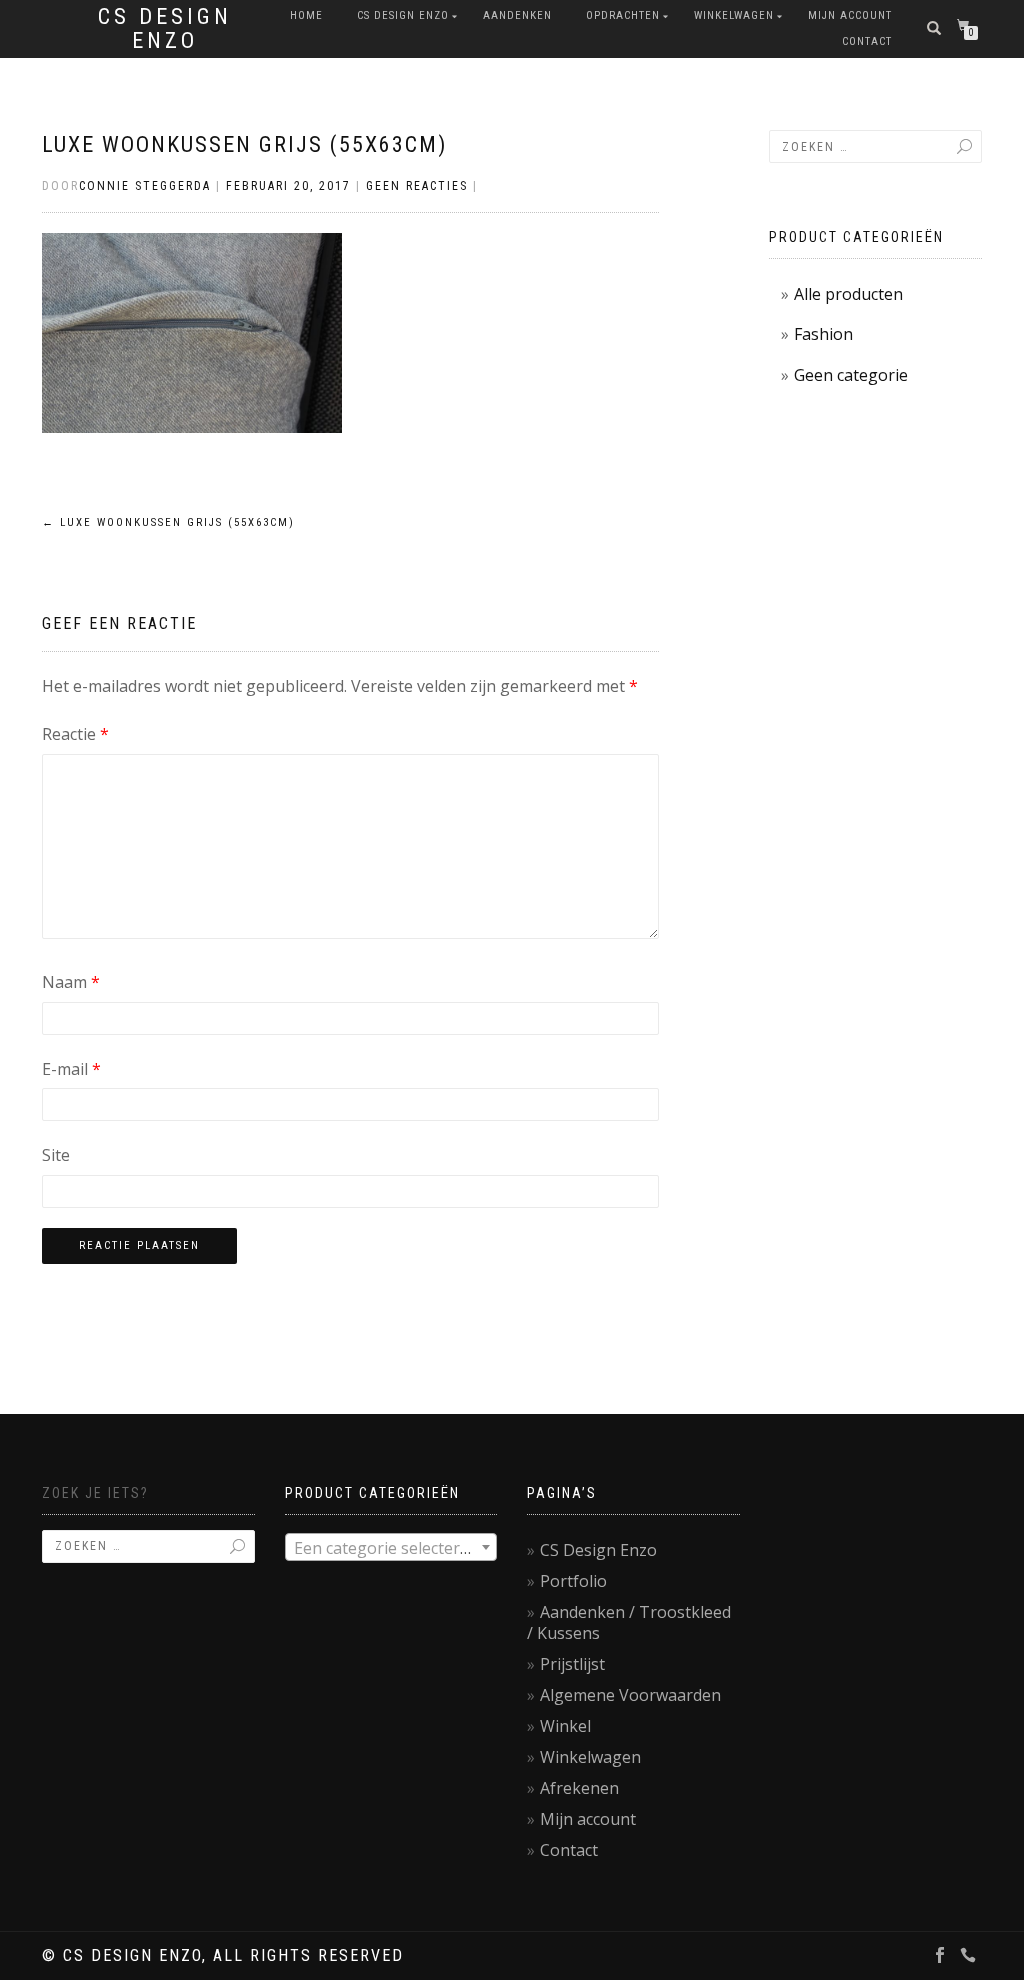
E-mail (71, 1069)
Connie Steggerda (145, 186)
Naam (71, 982)
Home (306, 15)
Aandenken (517, 15)
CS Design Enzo (165, 29)
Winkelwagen (734, 15)
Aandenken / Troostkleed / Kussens (629, 1622)
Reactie (75, 734)
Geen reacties (417, 186)
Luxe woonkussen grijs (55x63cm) (244, 144)
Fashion (823, 334)
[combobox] (391, 1547)
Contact (867, 41)
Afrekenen (579, 1788)
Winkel (565, 1726)
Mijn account (850, 15)
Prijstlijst (572, 1664)
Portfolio (573, 1581)
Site (56, 1155)
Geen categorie (851, 375)
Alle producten (848, 294)
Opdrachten (623, 15)
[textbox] (391, 1548)
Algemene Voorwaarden (630, 1695)
